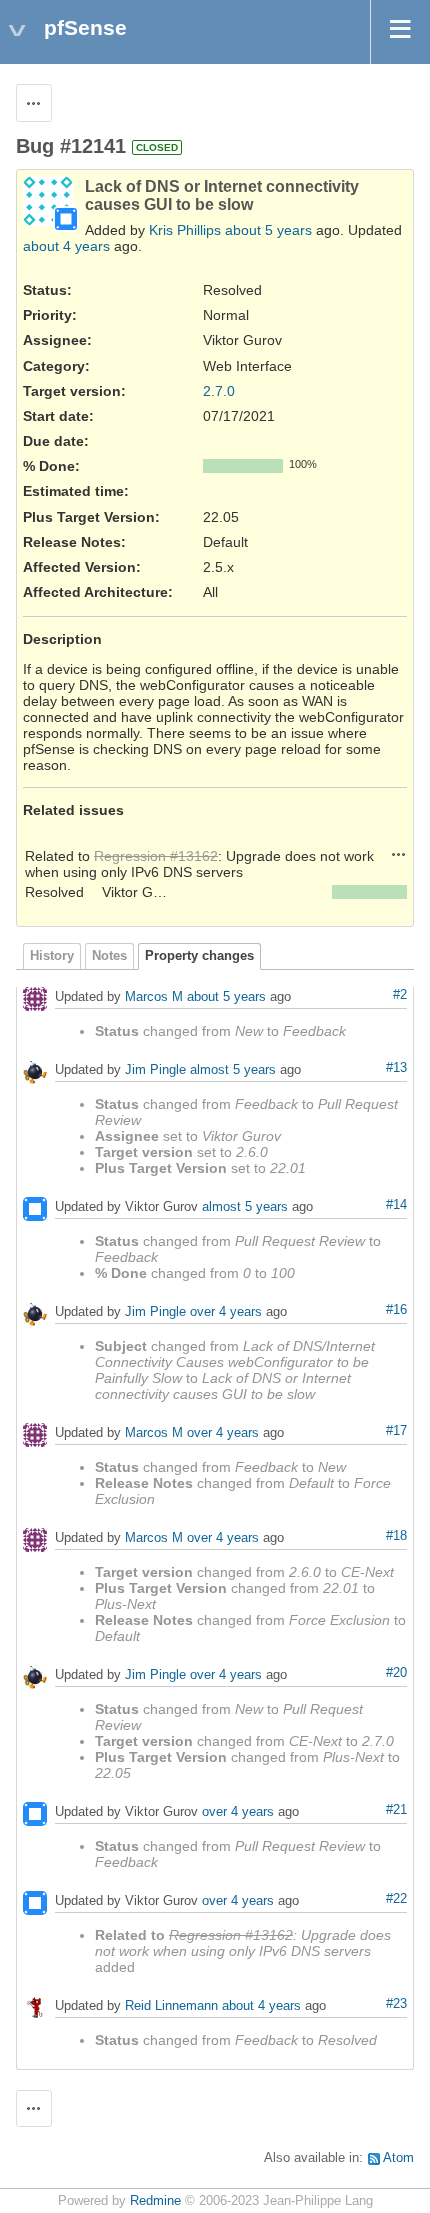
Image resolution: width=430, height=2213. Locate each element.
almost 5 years (233, 1069)
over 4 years (226, 1311)
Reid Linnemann (171, 2005)
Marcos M (154, 996)
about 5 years (268, 230)
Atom (398, 2158)
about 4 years (66, 246)
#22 (396, 1899)
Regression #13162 (156, 856)
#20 (396, 1673)
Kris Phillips (185, 230)
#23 (396, 2004)
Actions (399, 854)
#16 (396, 1310)
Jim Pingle (155, 1069)
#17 (396, 1431)
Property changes (199, 956)
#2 (400, 995)
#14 (396, 1205)
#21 (396, 1810)
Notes (109, 956)
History (52, 956)
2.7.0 (219, 391)
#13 (396, 1068)
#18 (396, 1536)
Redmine (155, 2201)
